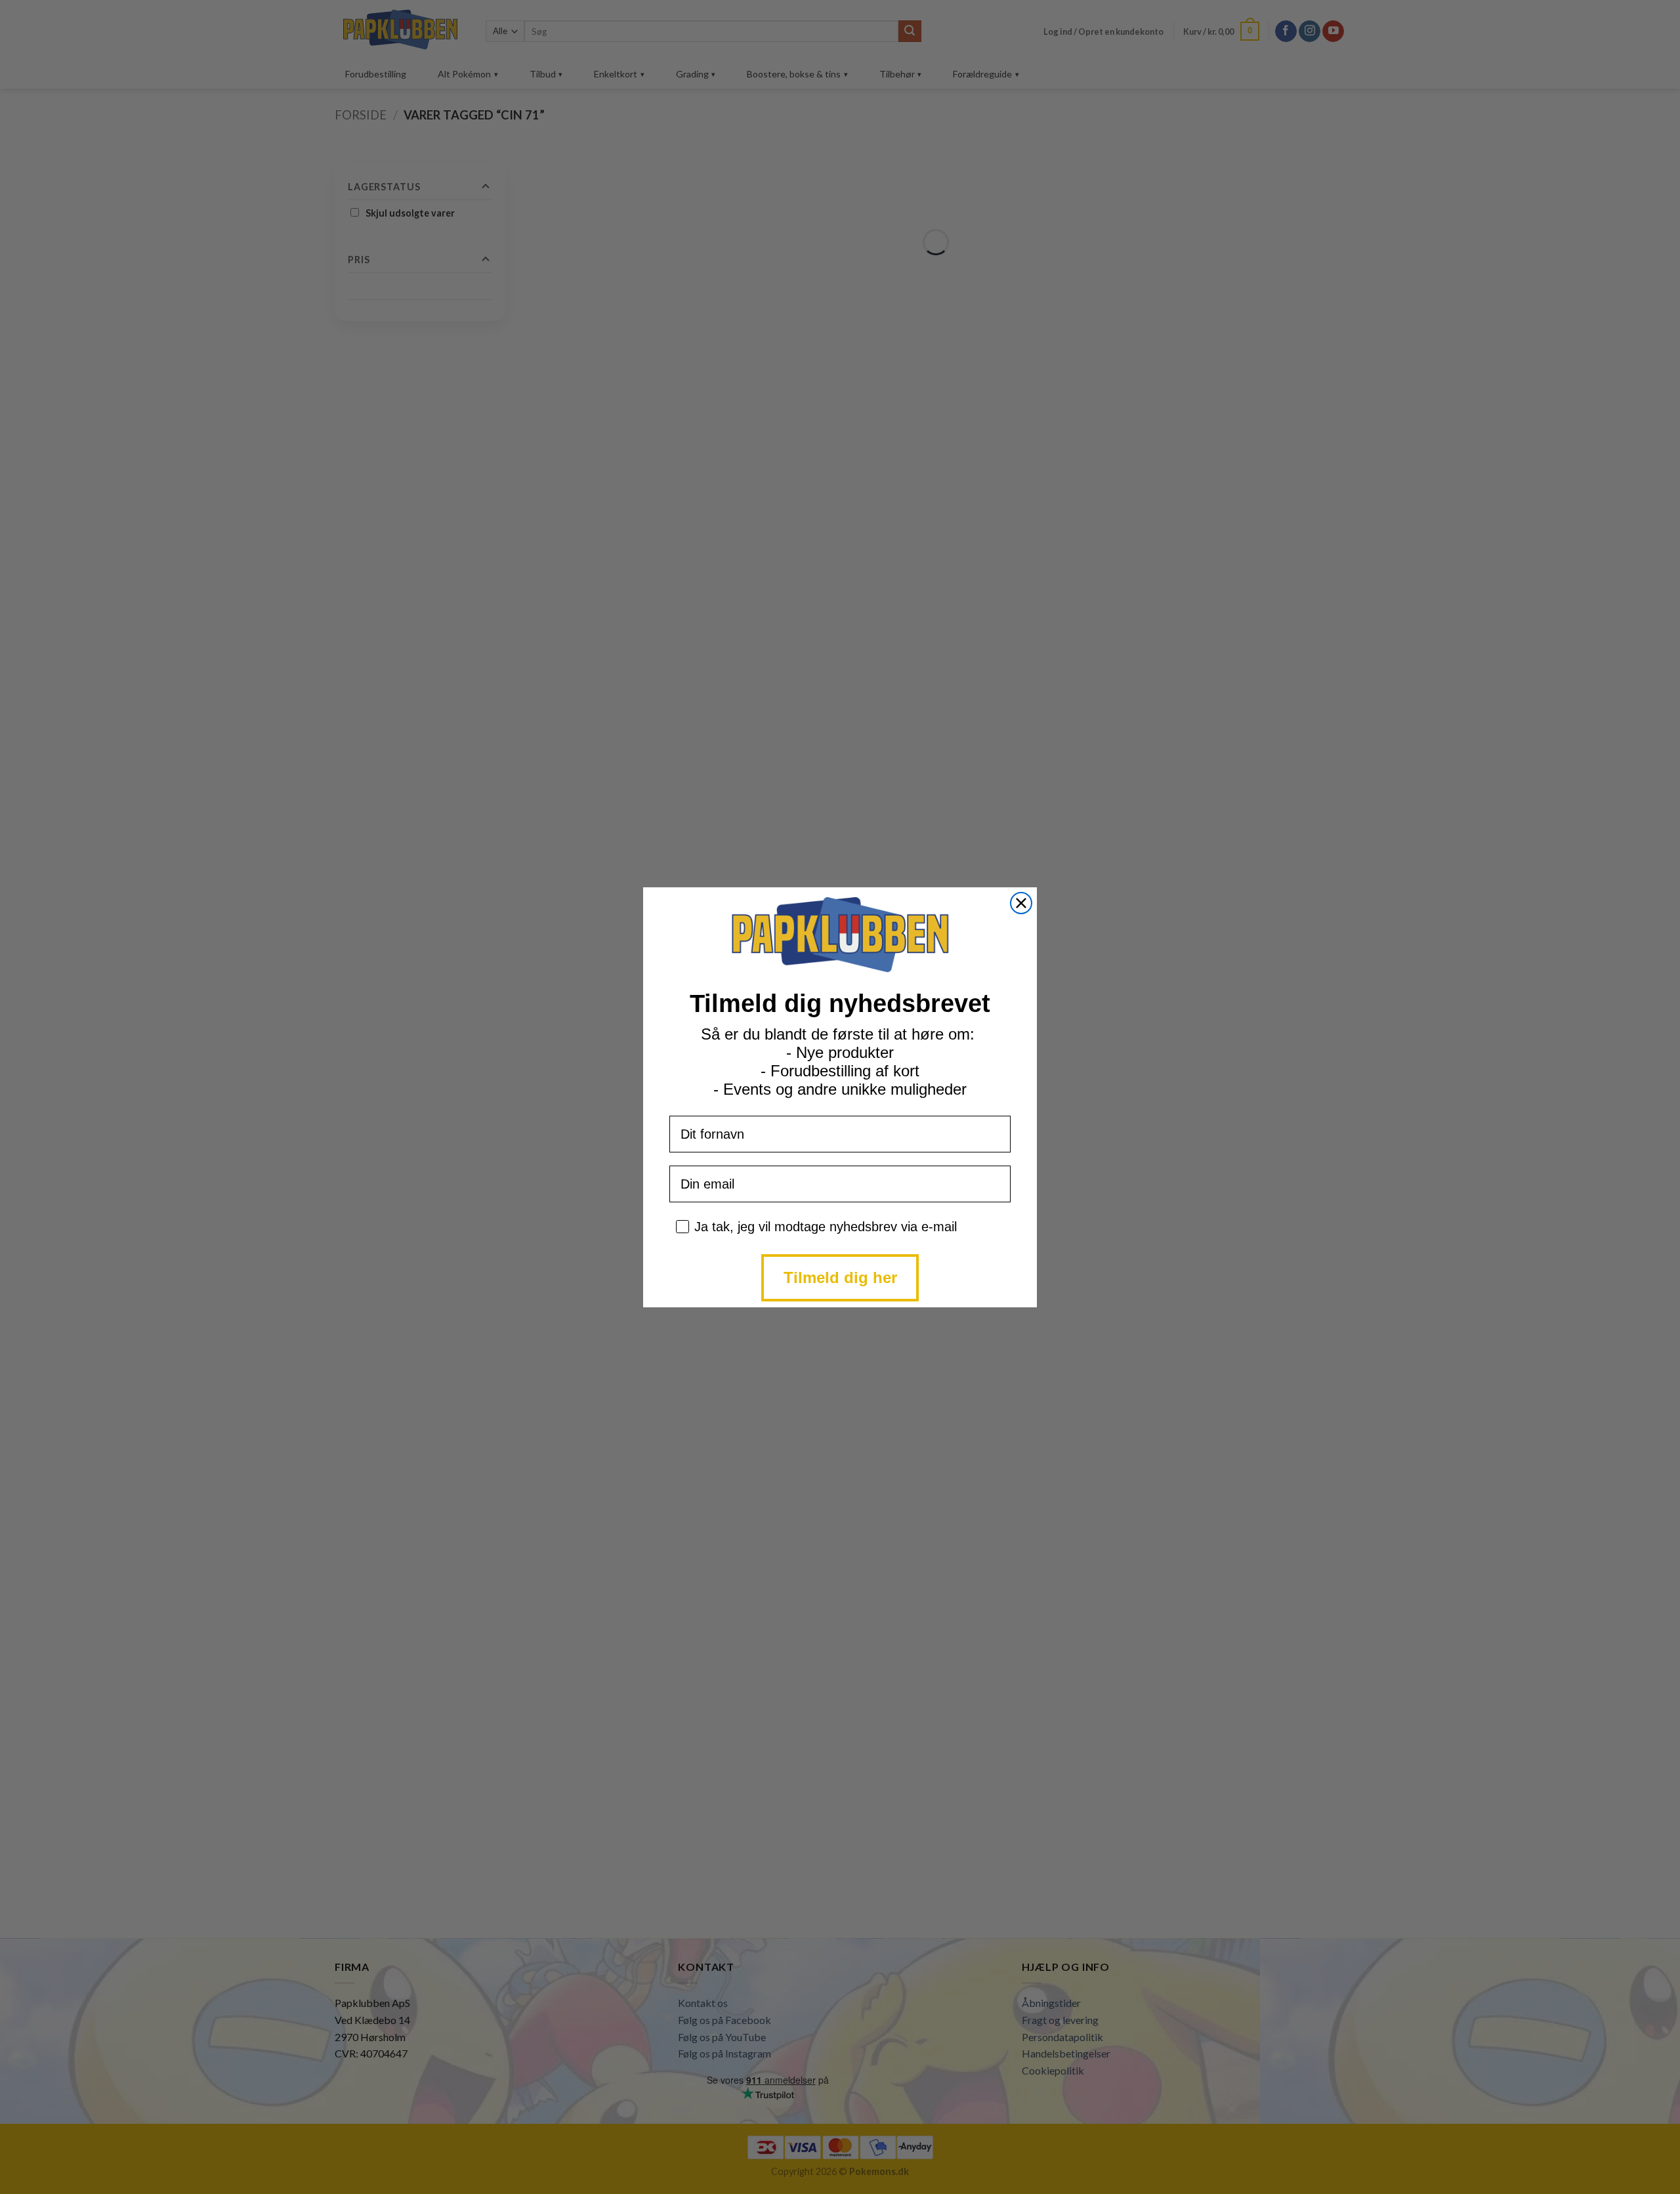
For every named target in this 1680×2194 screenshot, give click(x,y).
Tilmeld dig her (840, 1277)
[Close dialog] (1021, 903)
